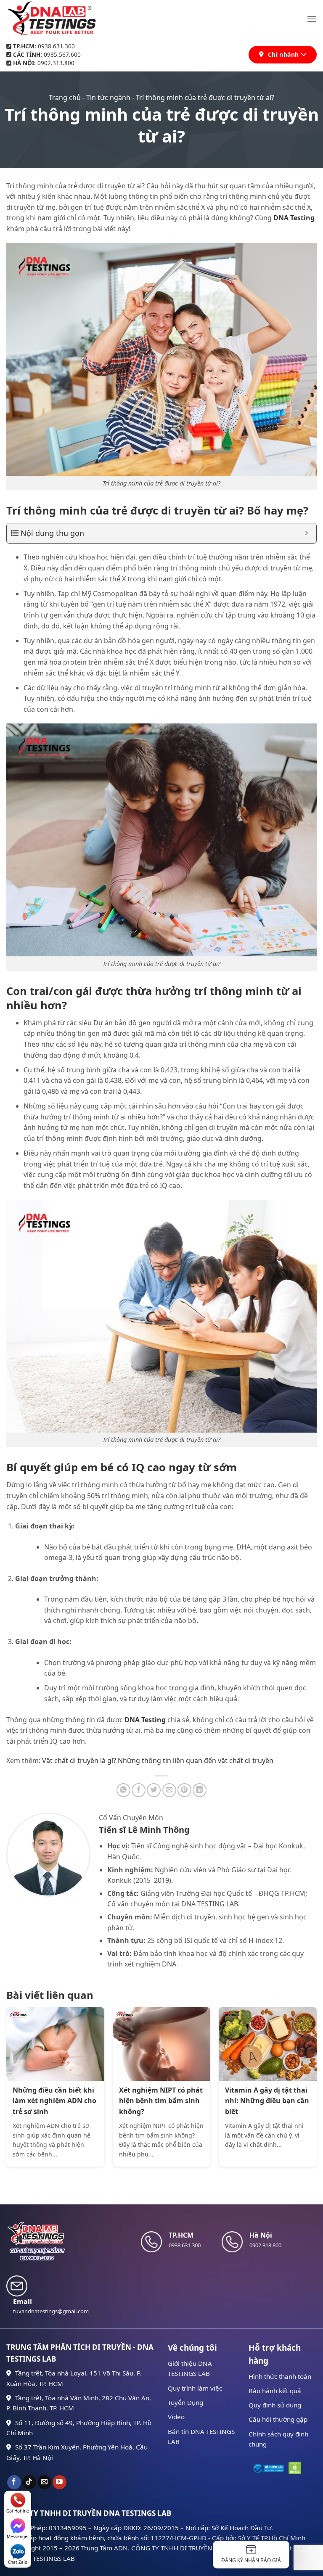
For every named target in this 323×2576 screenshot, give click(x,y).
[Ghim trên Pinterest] (184, 1790)
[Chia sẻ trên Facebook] (139, 1790)
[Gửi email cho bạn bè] (169, 1790)
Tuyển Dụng (185, 2402)
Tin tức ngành (108, 98)
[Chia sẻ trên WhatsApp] (123, 1790)
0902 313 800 (265, 2245)
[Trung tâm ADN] (52, 19)
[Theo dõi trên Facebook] (14, 2482)
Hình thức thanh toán (280, 2376)
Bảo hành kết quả (275, 2391)
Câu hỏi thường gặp (278, 2419)
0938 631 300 (185, 2245)
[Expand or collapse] (307, 533)
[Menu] (312, 19)
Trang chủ (65, 98)
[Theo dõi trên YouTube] (60, 2482)
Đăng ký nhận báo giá (251, 2560)
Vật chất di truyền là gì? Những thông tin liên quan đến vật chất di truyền (158, 1760)
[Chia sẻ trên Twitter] (154, 1790)
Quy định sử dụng (275, 2405)
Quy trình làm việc (195, 2388)
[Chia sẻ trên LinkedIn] (200, 1790)
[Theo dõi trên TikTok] (29, 2482)
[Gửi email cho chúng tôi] (44, 2482)
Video (176, 2417)
